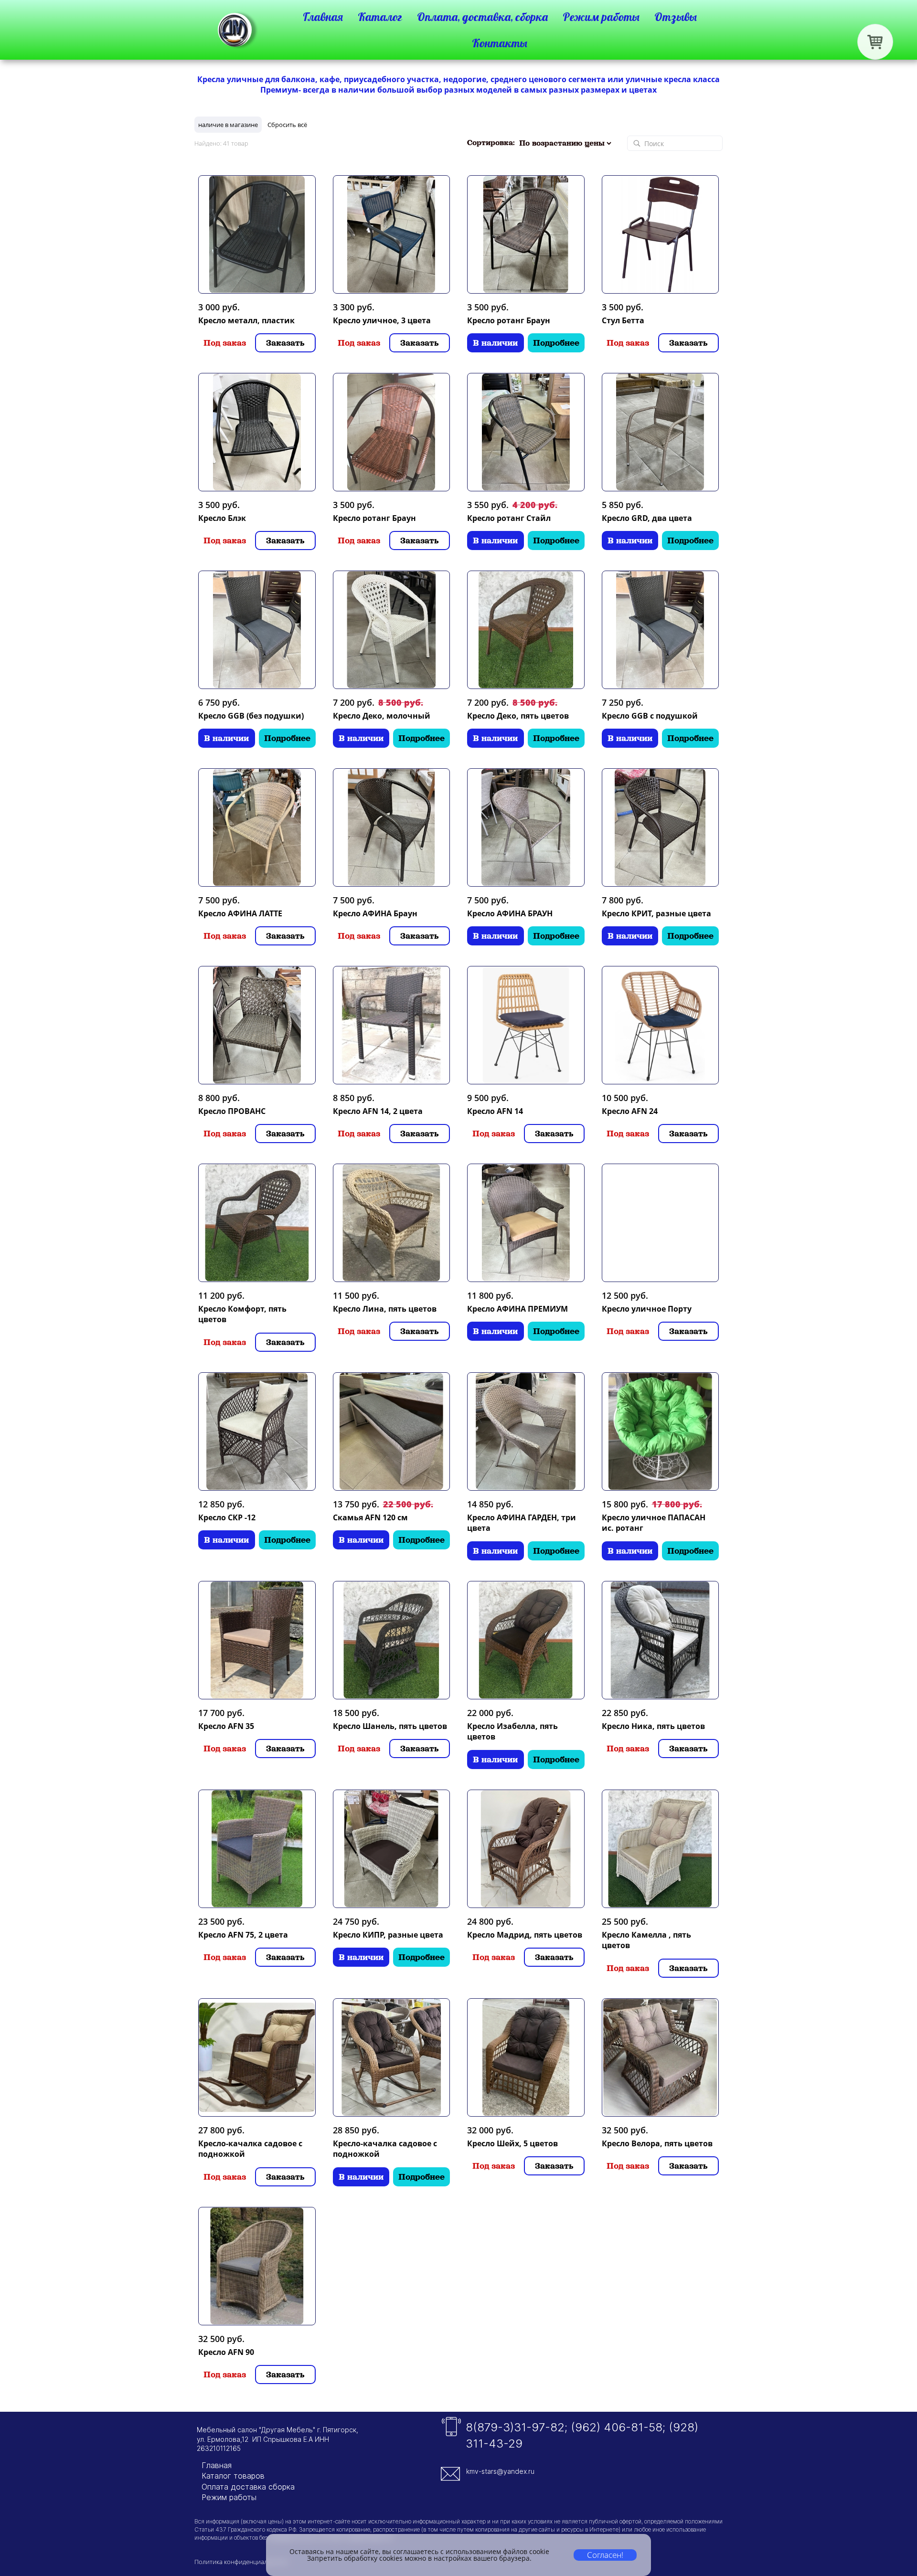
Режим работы (229, 2497)
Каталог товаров (233, 2476)
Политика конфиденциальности (241, 2562)
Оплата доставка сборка (248, 2487)
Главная (217, 2465)
